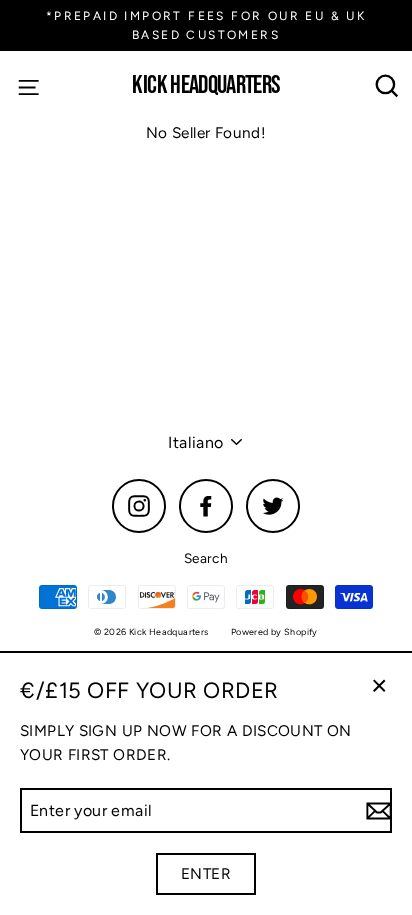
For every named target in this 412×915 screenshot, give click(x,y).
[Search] (387, 86)
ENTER (206, 873)
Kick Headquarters (205, 86)
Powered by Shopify (274, 631)
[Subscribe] (376, 811)
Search (206, 558)
